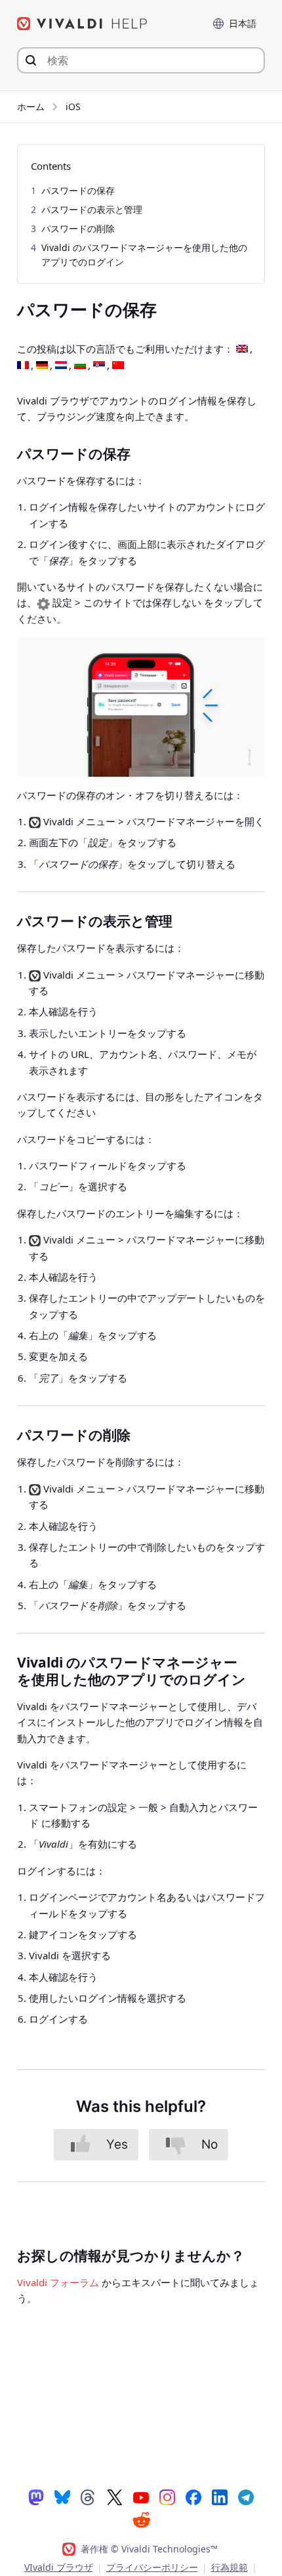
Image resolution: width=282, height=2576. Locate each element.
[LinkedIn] (220, 2497)
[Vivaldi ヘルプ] (83, 24)
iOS (73, 107)
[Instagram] (167, 2497)
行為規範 (230, 2567)
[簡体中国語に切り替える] (118, 366)
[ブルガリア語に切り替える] (80, 366)
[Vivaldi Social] (36, 2497)
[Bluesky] (62, 2497)
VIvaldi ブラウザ (59, 2567)
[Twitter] (115, 2497)
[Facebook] (193, 2497)
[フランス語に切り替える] (23, 366)
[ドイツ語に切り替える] (42, 366)
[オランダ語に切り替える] (61, 366)
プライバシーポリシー (152, 2567)
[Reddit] (141, 2520)
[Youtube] (141, 2497)
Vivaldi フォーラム (58, 2282)
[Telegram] (246, 2497)
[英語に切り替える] (242, 349)
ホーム (31, 107)
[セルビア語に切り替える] (99, 366)
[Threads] (89, 2497)
